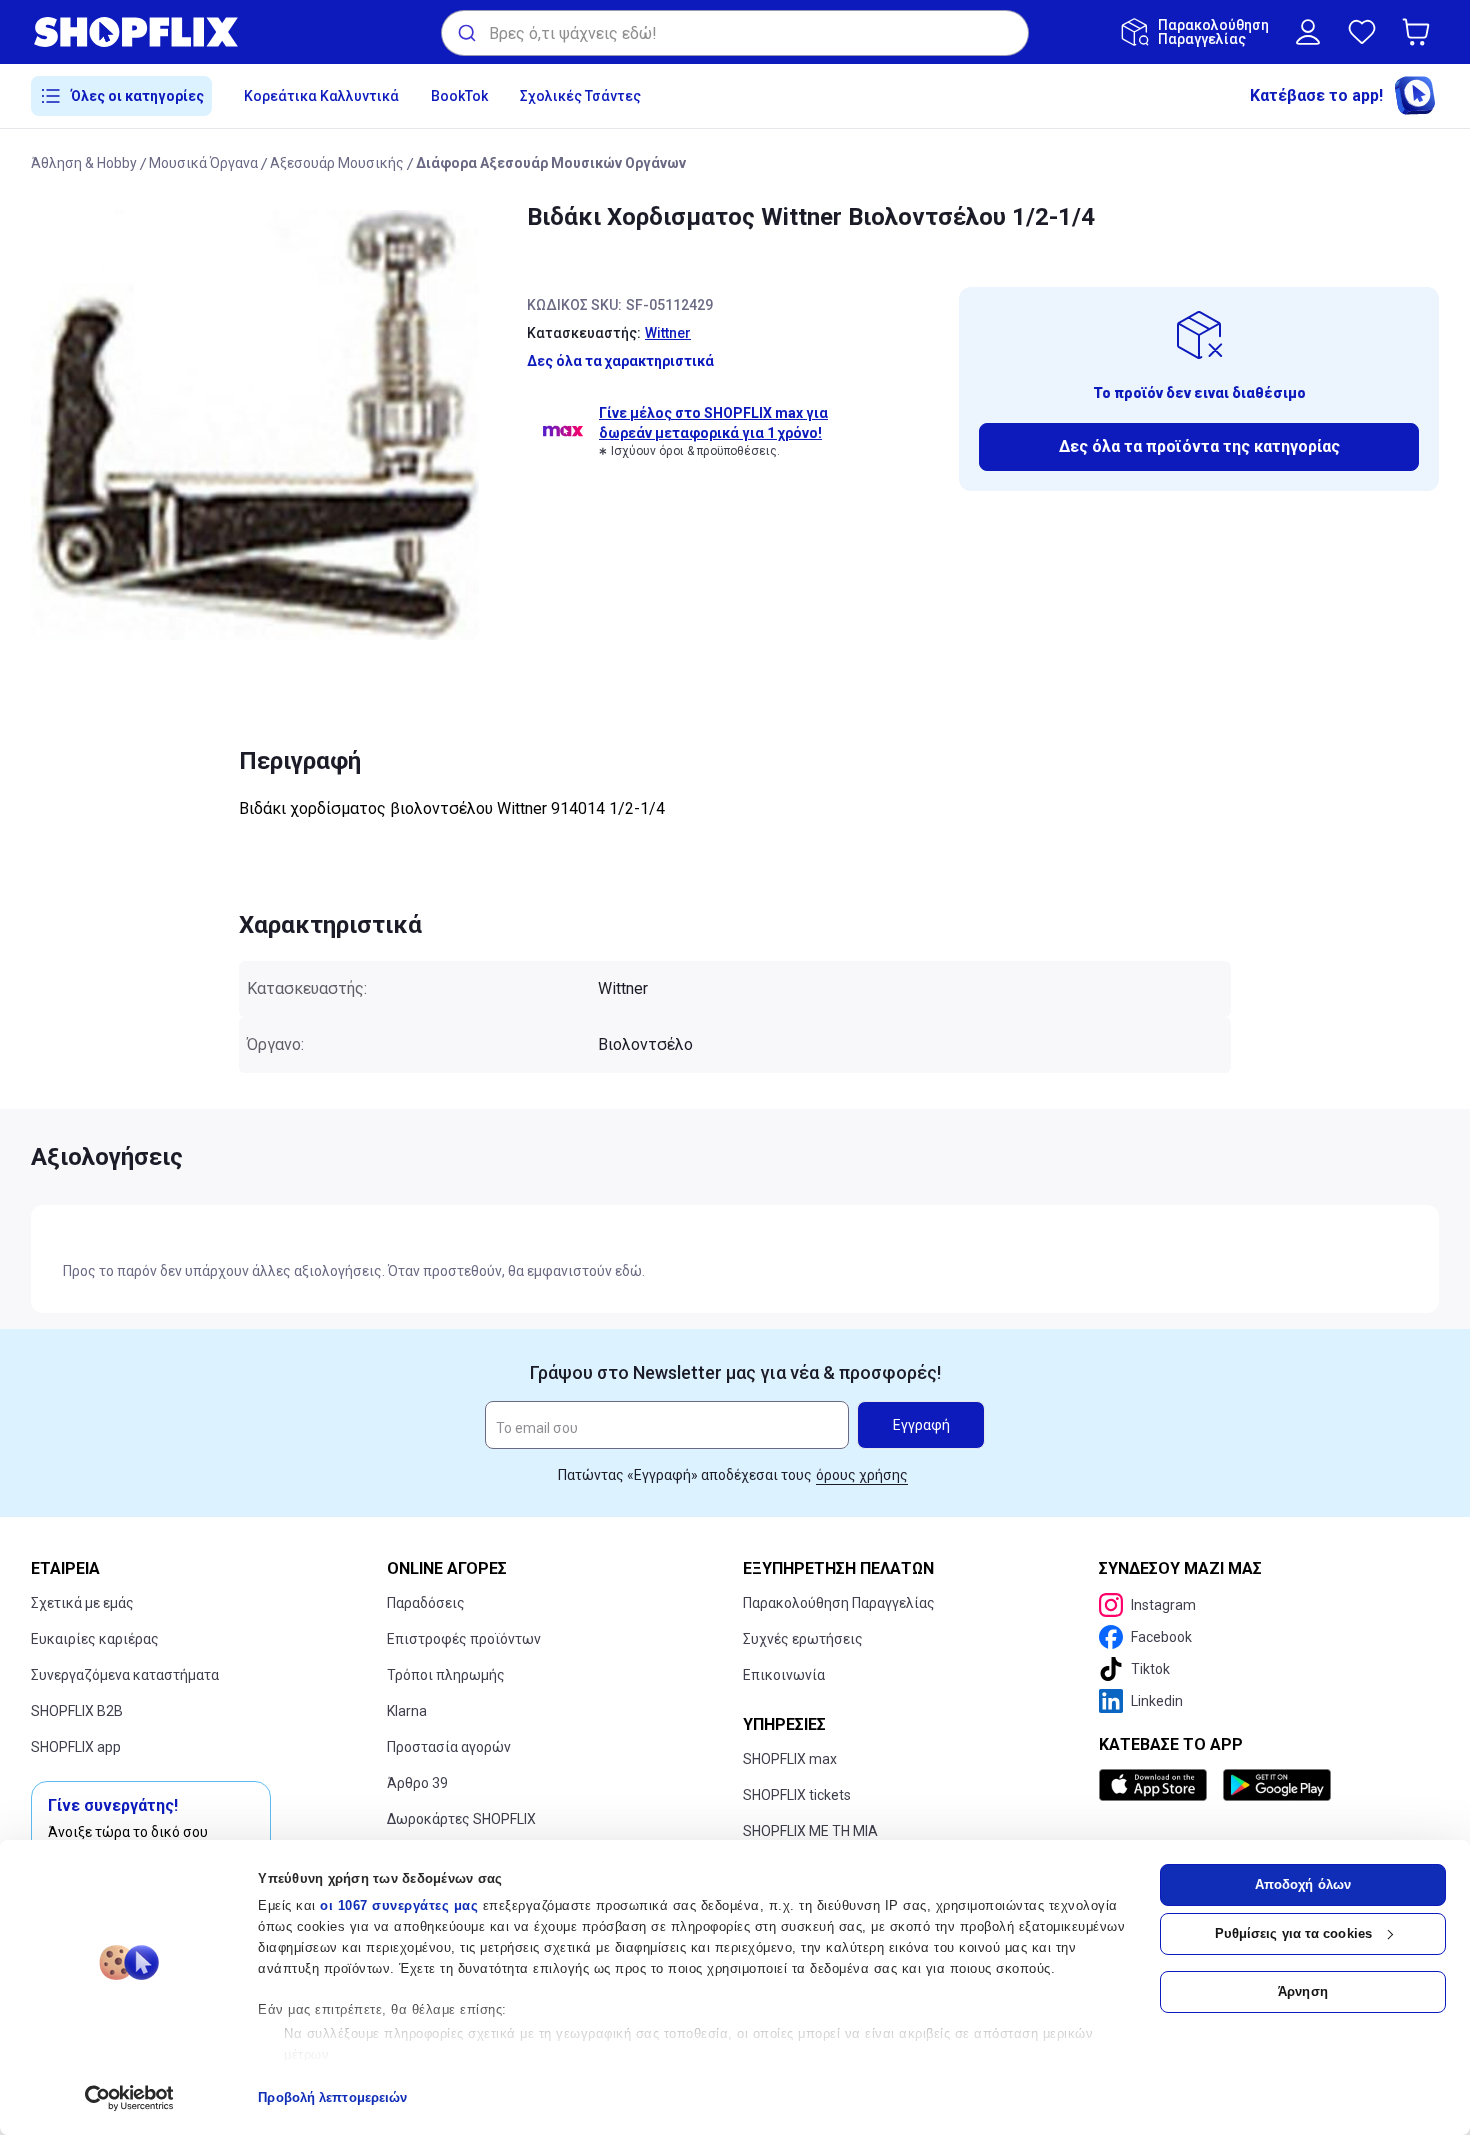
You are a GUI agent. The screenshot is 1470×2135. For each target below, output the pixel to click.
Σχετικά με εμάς (82, 1603)
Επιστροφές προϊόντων (464, 1639)
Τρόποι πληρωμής (446, 1675)
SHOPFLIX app (76, 1747)
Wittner (668, 333)
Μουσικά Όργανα (203, 163)
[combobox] (735, 33)
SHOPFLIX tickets (797, 1795)
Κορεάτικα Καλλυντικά (321, 96)
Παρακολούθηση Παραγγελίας (839, 1603)
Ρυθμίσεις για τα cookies (1293, 1933)
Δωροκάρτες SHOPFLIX (461, 1819)
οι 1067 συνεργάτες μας (399, 1905)
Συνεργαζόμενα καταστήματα (125, 1675)
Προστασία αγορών (449, 1747)
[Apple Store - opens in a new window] (1157, 1785)
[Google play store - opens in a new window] (1277, 1785)
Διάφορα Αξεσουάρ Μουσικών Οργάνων (551, 163)
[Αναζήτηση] (465, 33)
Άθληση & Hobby (84, 163)
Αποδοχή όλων (1303, 1884)
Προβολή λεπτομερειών (332, 2097)
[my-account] (1308, 32)
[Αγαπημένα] (1362, 32)
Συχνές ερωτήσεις (803, 1639)
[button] (1420, 32)
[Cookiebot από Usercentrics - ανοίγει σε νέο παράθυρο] (129, 2098)
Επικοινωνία (784, 1675)
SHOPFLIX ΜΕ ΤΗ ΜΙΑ (810, 1831)
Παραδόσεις (426, 1603)
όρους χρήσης (862, 1475)
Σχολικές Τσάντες (580, 96)
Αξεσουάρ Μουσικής (337, 163)
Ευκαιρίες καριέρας (95, 1639)
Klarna (407, 1711)
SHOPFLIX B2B (77, 1711)
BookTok (459, 96)
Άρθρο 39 (417, 1783)
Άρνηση (1303, 1991)
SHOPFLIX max (790, 1759)
